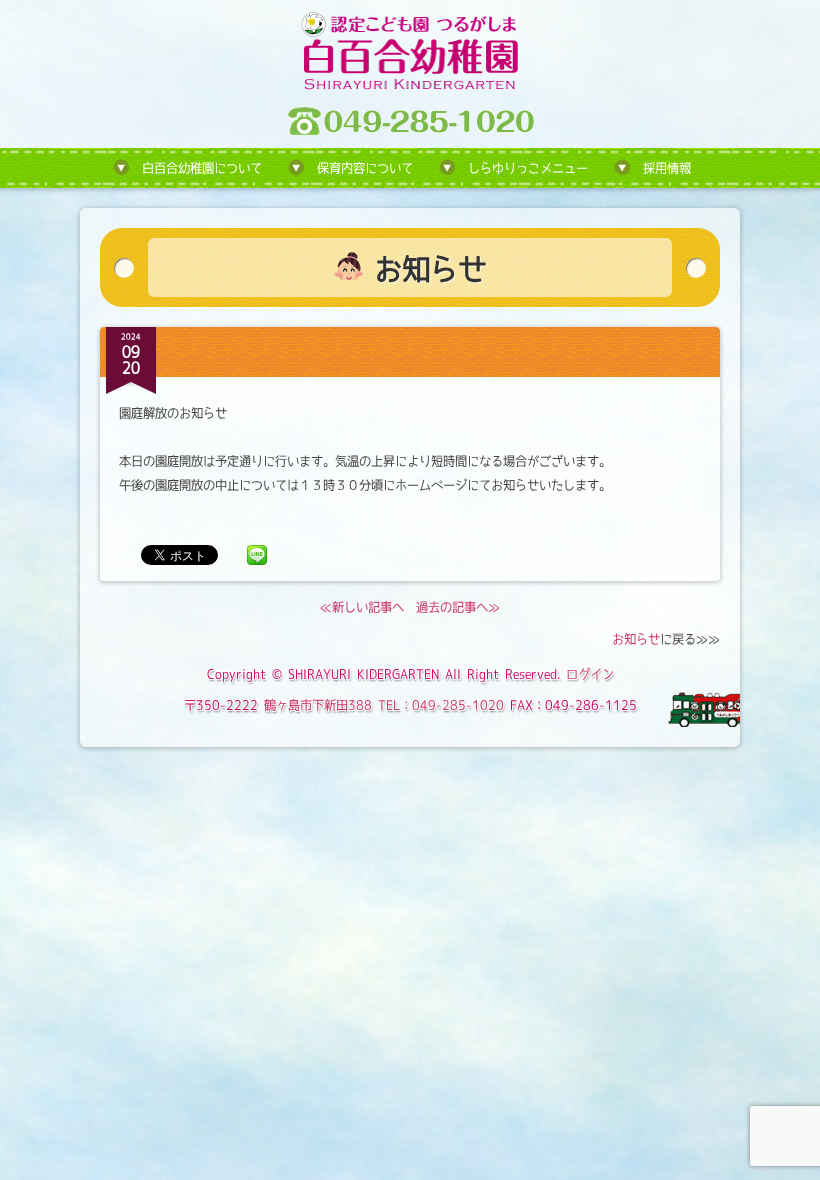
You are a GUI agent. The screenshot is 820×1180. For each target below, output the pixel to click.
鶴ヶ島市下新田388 (318, 705)
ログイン (590, 674)
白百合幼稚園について (202, 168)
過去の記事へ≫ (458, 607)
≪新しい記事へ (362, 607)
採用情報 (667, 168)
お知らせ (636, 639)
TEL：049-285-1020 (441, 705)
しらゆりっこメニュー (528, 168)
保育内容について (365, 168)
